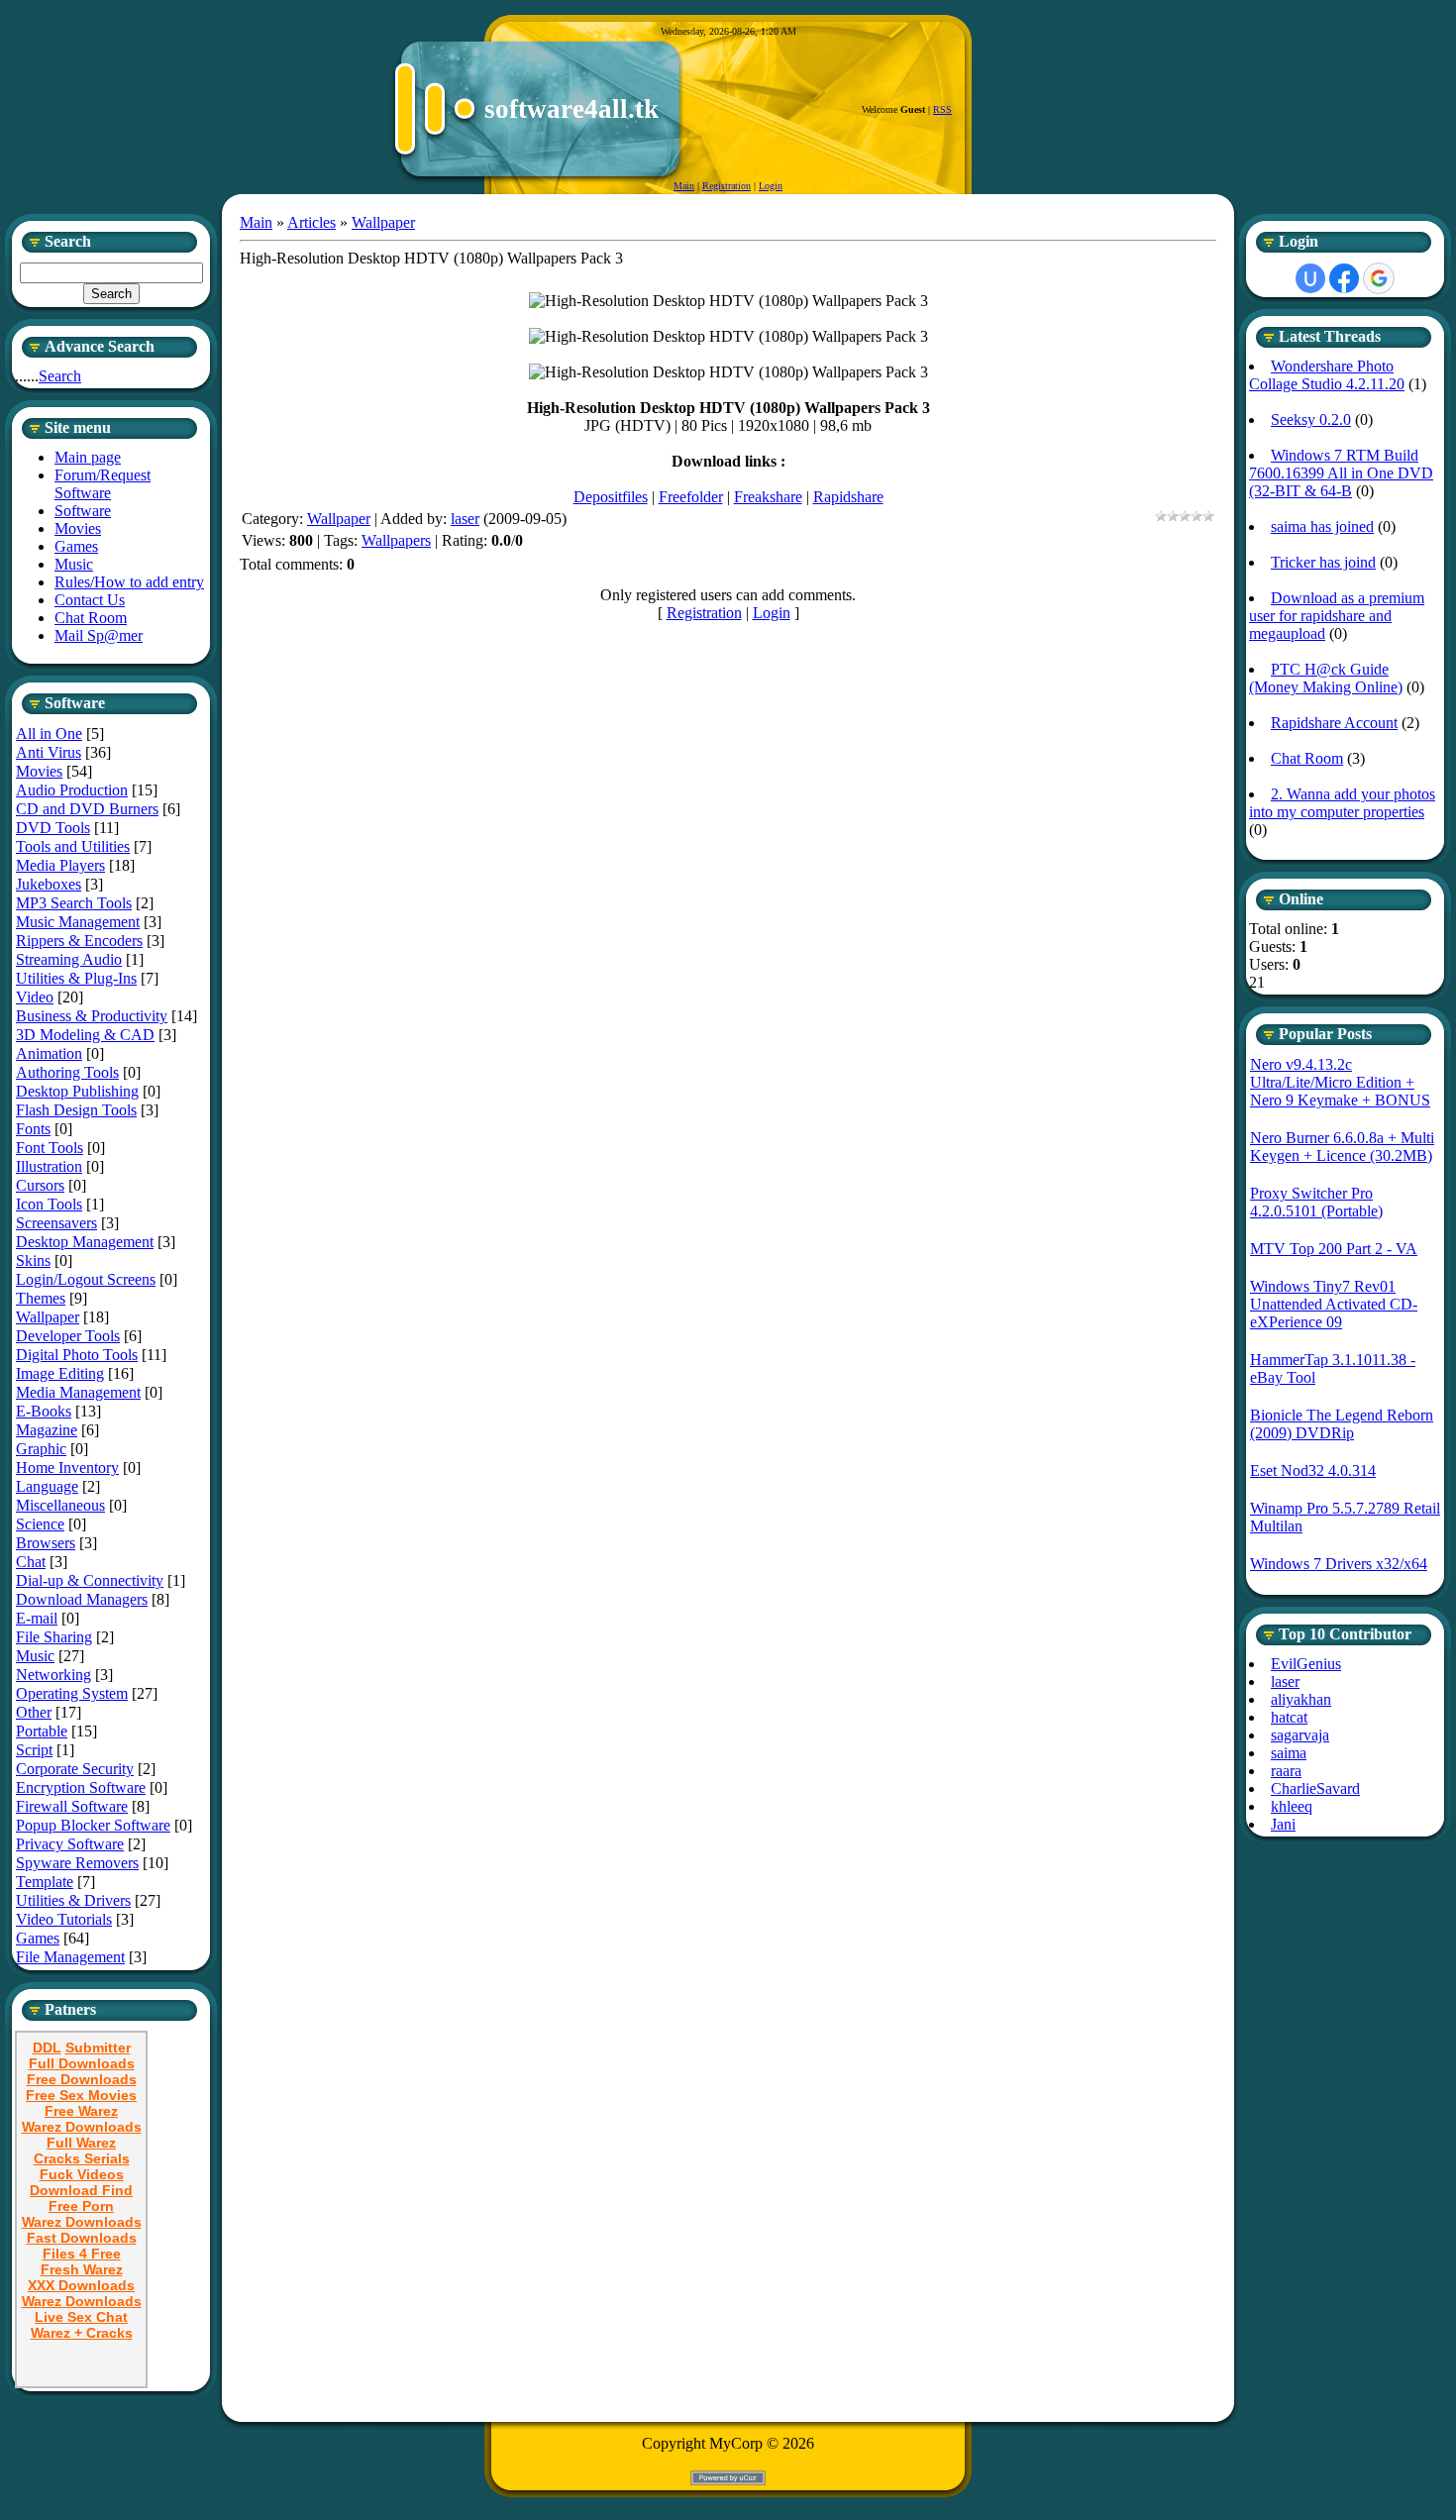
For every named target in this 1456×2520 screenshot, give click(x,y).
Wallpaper (48, 1317)
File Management (70, 1957)
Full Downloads (82, 2063)
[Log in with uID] (1310, 278)
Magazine (47, 1430)
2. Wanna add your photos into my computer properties (1342, 803)
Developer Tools (68, 1336)
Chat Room (1307, 758)
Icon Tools (49, 1204)
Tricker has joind (1323, 562)
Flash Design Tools (76, 1110)
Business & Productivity (92, 1016)
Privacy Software (70, 1844)
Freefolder (691, 497)
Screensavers (56, 1223)
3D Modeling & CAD (85, 1035)
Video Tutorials (64, 1919)
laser (465, 519)
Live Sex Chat (81, 2317)
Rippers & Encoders (79, 941)
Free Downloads (82, 2079)
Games (38, 1938)
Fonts (33, 1129)
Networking (53, 1675)
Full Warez (81, 2143)
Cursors (40, 1185)
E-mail (37, 1618)
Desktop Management (85, 1242)
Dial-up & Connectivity (90, 1580)
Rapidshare (848, 497)
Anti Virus (49, 752)
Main (684, 186)
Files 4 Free (82, 2254)
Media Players (60, 865)
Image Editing (60, 1373)
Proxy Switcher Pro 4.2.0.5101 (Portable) (1316, 1202)
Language (47, 1486)
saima (1289, 1753)
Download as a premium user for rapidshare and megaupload (1337, 616)
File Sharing (54, 1637)
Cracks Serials (82, 2158)
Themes (41, 1298)
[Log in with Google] (1379, 278)
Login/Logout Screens (86, 1279)
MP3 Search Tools (74, 903)
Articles (312, 222)
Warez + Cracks (82, 2333)
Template (45, 1882)
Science (40, 1524)
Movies (39, 771)
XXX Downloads (81, 2285)
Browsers (46, 1543)
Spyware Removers (77, 1863)
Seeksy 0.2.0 (1311, 420)
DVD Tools (53, 828)
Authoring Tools (67, 1072)
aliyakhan (1301, 1699)
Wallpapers (396, 540)
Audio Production (72, 790)
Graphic (41, 1449)
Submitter (98, 2047)
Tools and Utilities (73, 846)
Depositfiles (611, 497)
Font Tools (50, 1148)
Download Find (81, 2190)
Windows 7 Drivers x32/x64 (1339, 1564)
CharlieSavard (1315, 1788)
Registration (727, 186)
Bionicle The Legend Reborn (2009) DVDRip (1342, 1424)
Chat (31, 1562)
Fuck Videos (82, 2174)
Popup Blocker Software (93, 1825)
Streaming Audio (69, 959)
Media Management (78, 1392)
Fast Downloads (82, 2238)
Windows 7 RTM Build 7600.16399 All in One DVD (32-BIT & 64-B (1341, 473)
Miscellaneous (60, 1505)
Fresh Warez (82, 2269)
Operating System (72, 1693)
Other (34, 1712)
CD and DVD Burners (87, 809)
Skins (33, 1260)
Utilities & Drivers (73, 1900)
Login (771, 186)
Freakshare (768, 497)
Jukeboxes (49, 884)
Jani (1283, 1824)
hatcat (1289, 1717)
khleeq (1292, 1806)
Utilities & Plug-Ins (76, 978)
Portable (42, 1731)
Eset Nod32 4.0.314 (1313, 1470)
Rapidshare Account (1334, 723)
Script (34, 1750)
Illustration (49, 1166)
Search (60, 376)
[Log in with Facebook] (1344, 278)
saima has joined (1322, 526)
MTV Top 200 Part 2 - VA (1334, 1249)
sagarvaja (1300, 1735)
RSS (942, 109)
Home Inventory (67, 1468)
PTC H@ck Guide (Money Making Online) (1326, 678)
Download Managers (82, 1599)
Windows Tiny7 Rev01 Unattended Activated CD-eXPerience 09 (1334, 1304)
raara (1286, 1771)
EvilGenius (1306, 1664)
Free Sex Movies (81, 2095)
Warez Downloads (82, 2127)
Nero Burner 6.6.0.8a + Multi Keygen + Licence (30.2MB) (1342, 1147)
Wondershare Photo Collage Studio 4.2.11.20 (1327, 375)
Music (35, 1656)
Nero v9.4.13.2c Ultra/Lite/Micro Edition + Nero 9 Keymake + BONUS (1340, 1082)
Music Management (78, 922)
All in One (49, 734)
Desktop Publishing (77, 1091)
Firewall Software (72, 1806)
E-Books (44, 1411)
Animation (49, 1053)
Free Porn (81, 2206)
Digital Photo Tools (77, 1355)
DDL (47, 2047)
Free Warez (81, 2111)
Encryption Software (81, 1787)
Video (35, 997)
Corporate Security (75, 1769)
